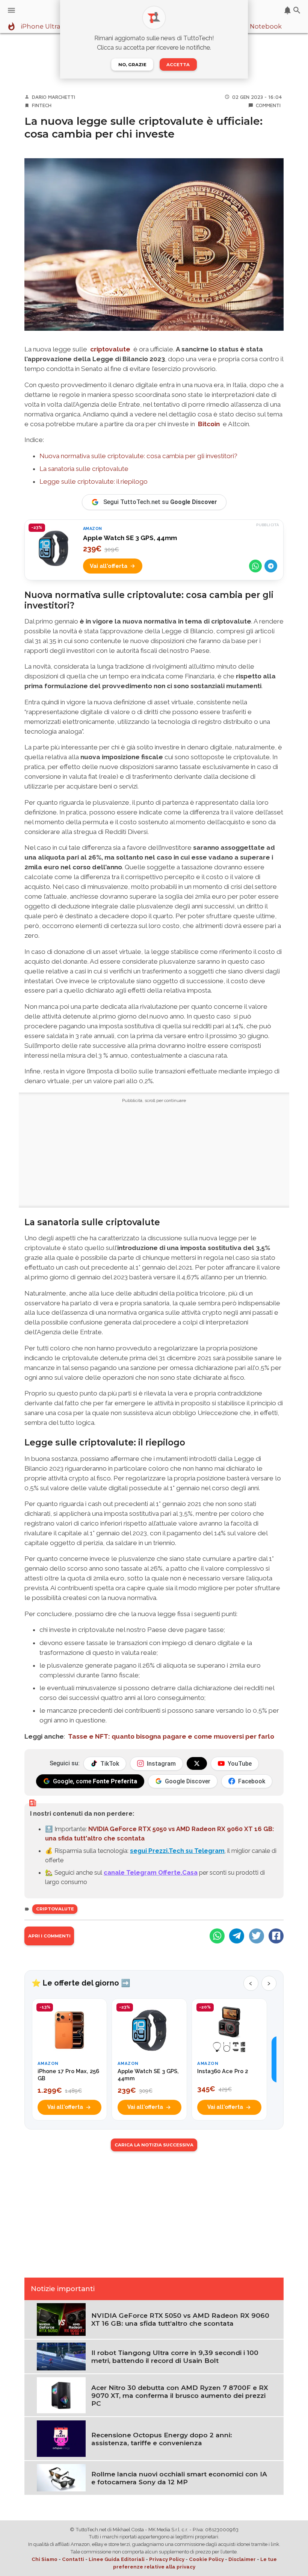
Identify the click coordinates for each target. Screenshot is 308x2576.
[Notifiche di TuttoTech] (288, 10)
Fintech (42, 105)
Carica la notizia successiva (154, 2145)
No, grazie (132, 65)
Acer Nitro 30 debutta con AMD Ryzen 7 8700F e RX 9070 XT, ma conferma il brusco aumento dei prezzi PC (180, 2395)
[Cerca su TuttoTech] (297, 10)
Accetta (178, 65)
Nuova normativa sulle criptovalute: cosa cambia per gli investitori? (138, 456)
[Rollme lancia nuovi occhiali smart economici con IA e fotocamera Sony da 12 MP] (61, 2477)
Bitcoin (209, 424)
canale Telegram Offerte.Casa (151, 1872)
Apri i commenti (49, 1936)
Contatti (73, 2559)
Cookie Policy (206, 2559)
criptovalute (110, 349)
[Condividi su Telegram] (271, 566)
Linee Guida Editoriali (117, 2559)
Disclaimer (242, 2559)
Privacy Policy (167, 2559)
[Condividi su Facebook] (276, 1936)
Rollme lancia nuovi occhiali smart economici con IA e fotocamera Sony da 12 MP (179, 2478)
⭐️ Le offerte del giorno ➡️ (81, 1983)
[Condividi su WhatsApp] (255, 566)
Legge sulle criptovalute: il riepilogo (94, 481)
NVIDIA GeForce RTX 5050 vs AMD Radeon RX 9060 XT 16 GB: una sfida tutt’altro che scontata (180, 2319)
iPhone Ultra (41, 27)
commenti (268, 105)
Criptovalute (55, 1909)
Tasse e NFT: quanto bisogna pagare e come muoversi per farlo (171, 1736)
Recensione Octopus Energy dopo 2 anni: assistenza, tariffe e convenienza (162, 2439)
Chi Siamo (45, 2559)
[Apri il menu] (11, 10)
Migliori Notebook (253, 27)
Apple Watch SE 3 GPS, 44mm (130, 538)
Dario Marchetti (54, 97)
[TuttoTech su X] (197, 1763)
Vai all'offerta (109, 566)
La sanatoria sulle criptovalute (84, 469)
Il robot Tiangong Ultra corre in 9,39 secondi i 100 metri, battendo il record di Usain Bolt (175, 2357)
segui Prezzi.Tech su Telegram (177, 1851)
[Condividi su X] (257, 1936)
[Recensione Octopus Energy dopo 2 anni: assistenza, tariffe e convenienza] (61, 2438)
